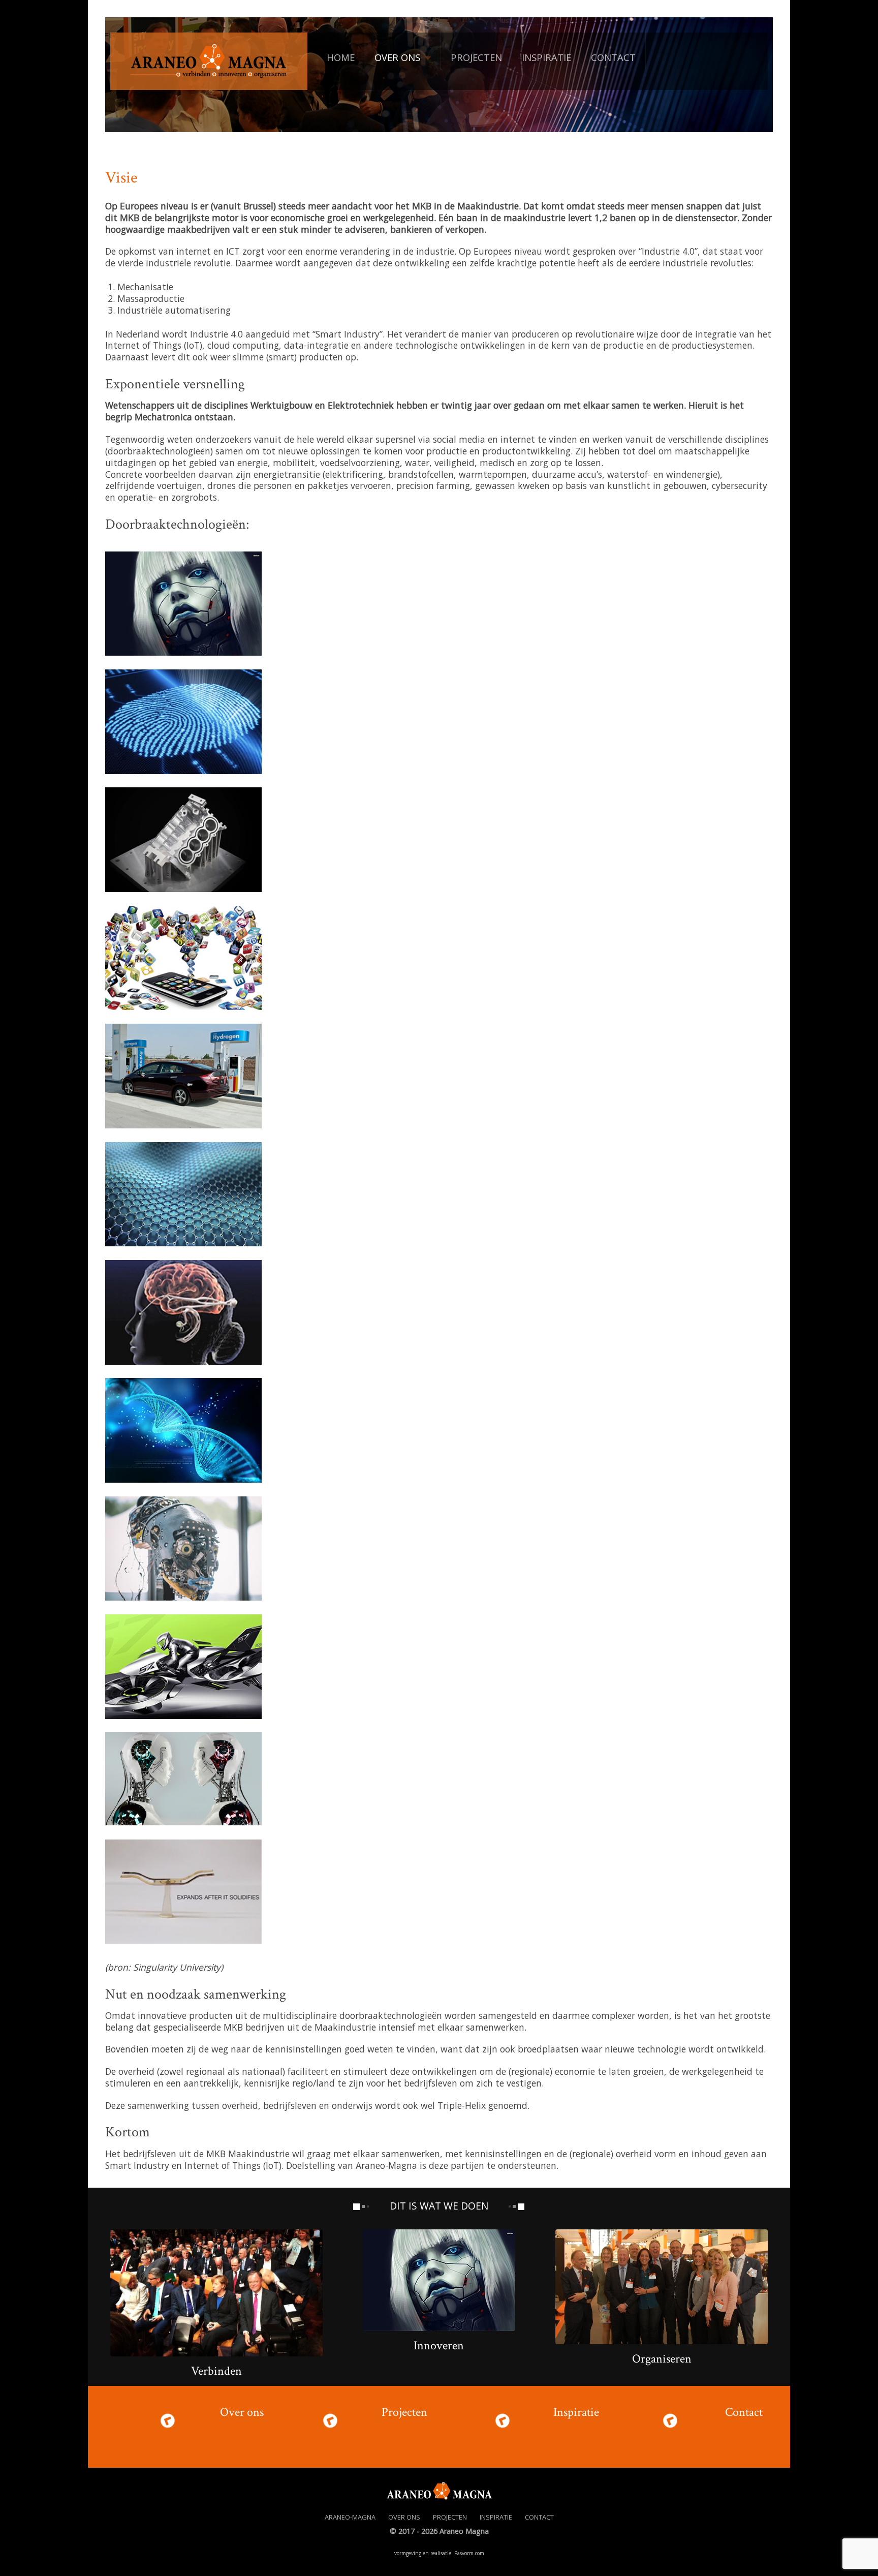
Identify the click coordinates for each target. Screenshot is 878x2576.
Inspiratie (576, 2412)
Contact (744, 2412)
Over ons (242, 2412)
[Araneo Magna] (209, 59)
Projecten (404, 2412)
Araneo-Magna (350, 2517)
